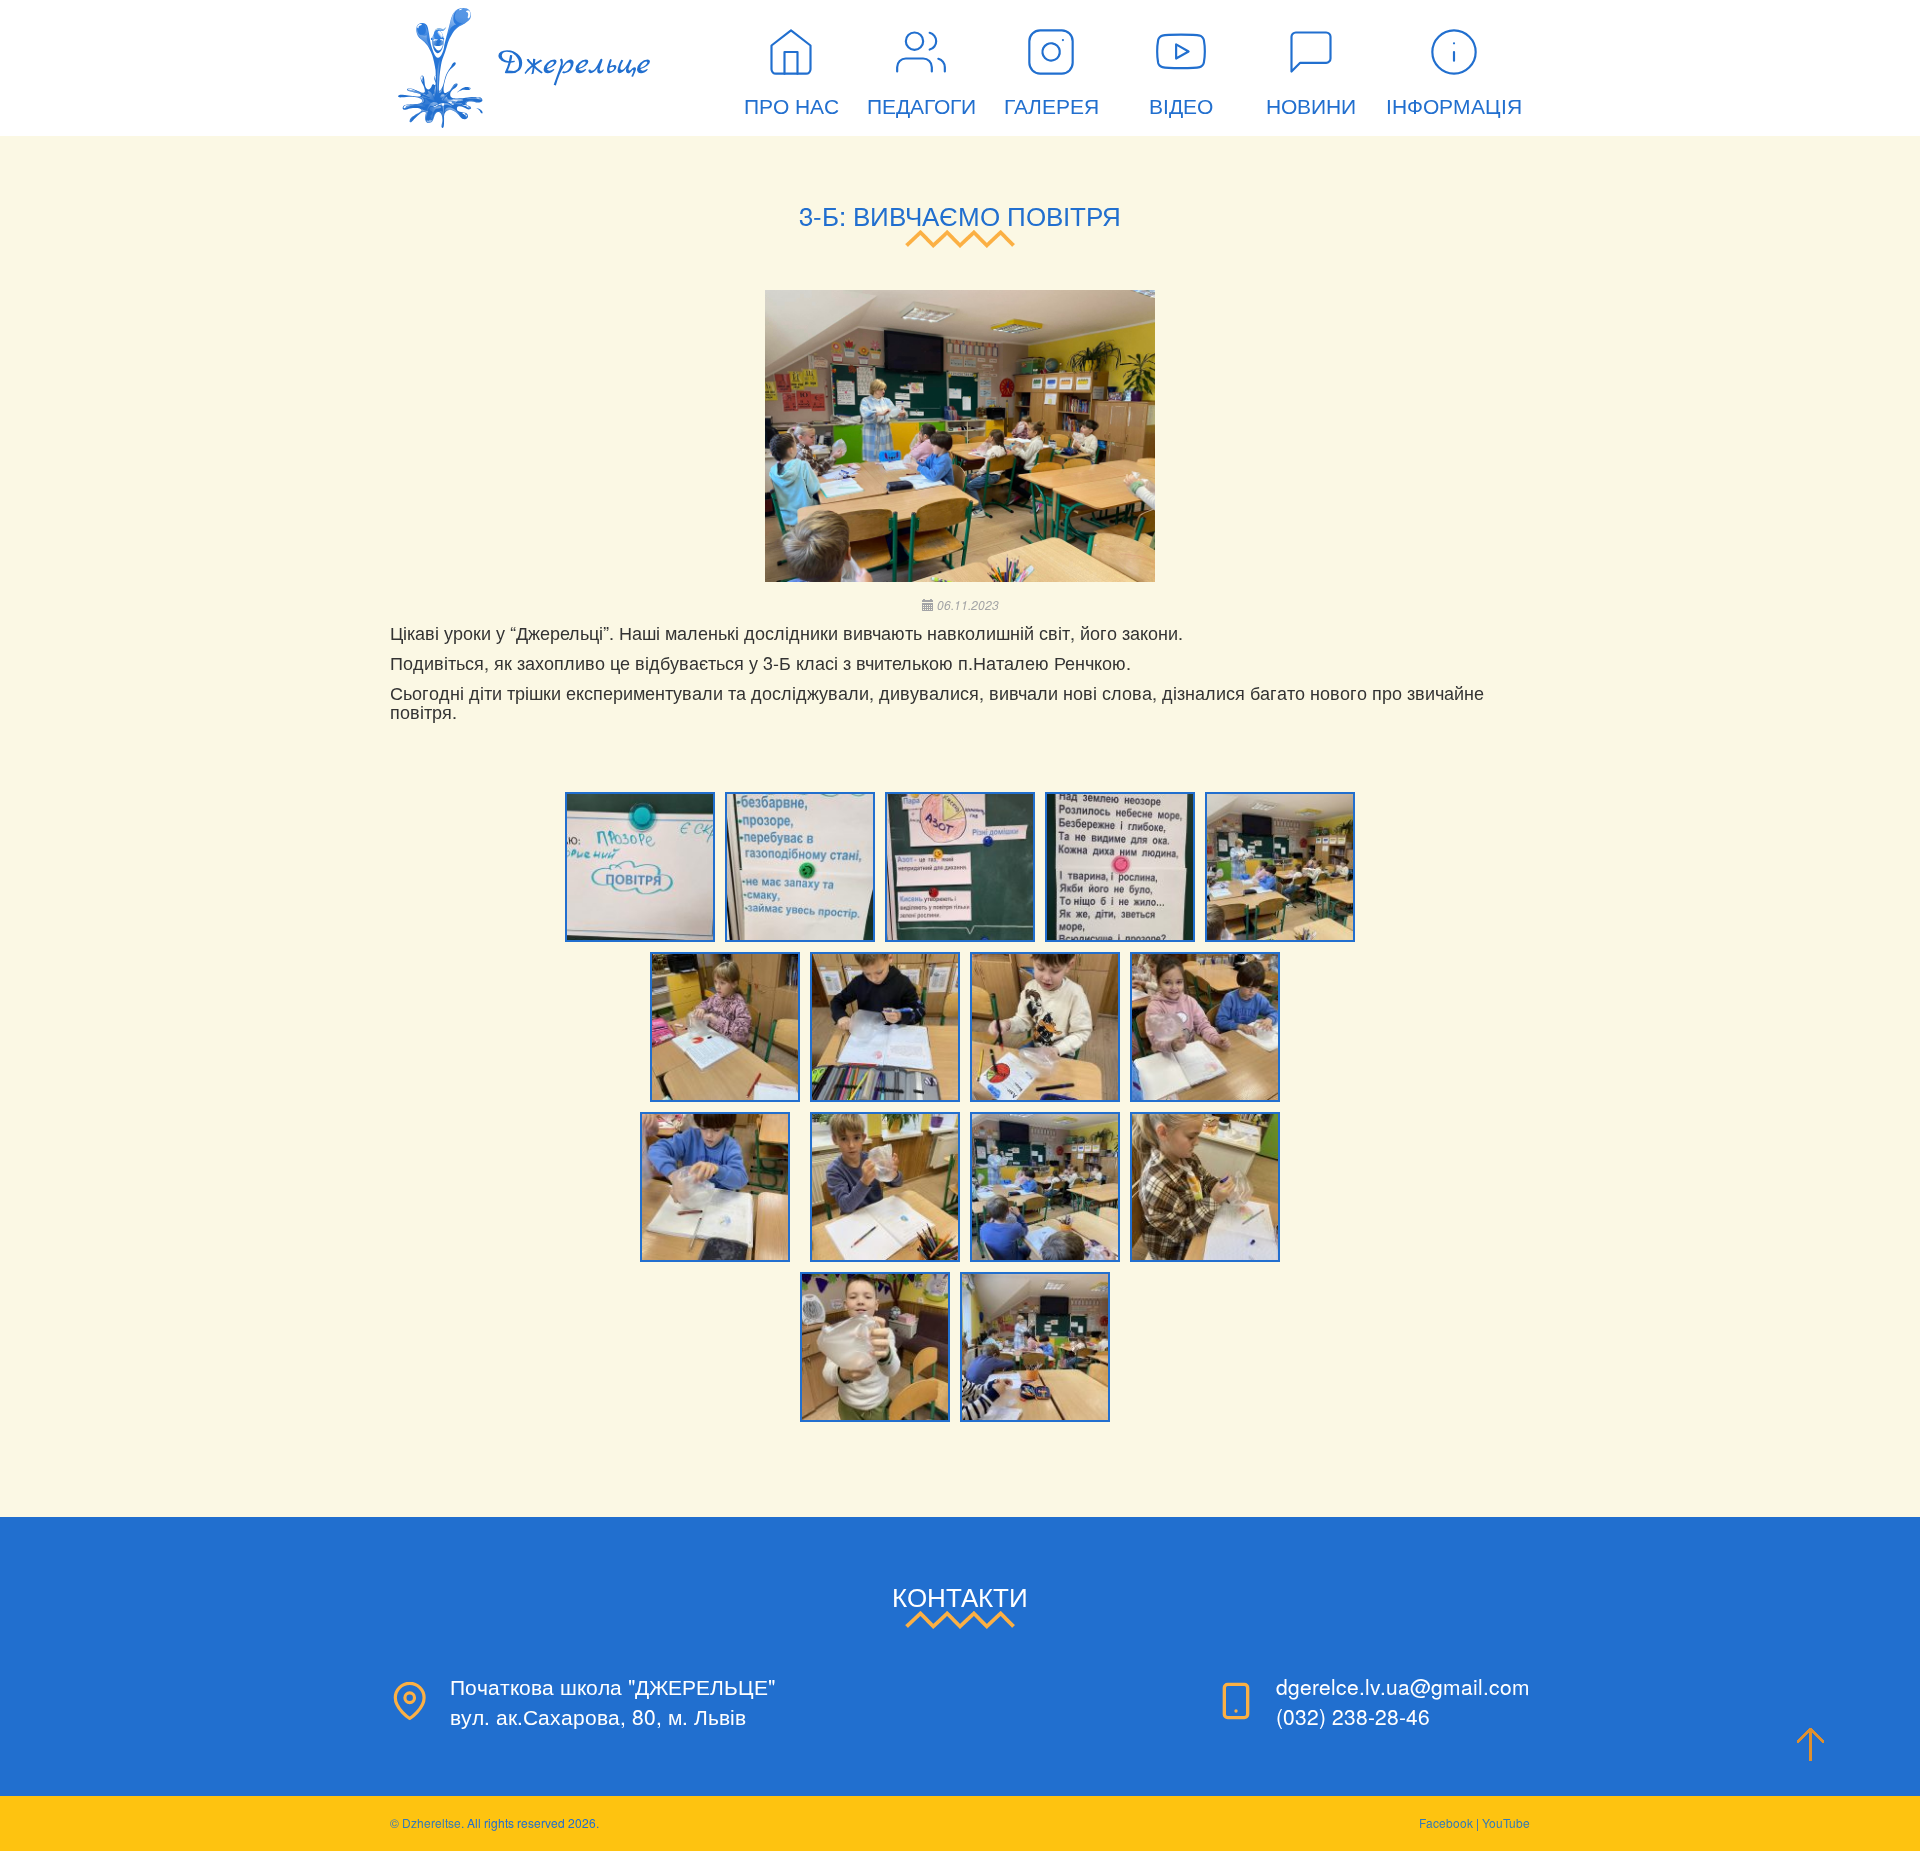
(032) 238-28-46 (1353, 1716)
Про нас (791, 106)
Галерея (1051, 106)
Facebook (1446, 1822)
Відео (1181, 106)
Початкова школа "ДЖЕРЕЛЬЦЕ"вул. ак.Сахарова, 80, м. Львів (612, 1701)
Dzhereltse (431, 1822)
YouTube (1506, 1822)
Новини (1311, 106)
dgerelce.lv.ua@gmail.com (1403, 1686)
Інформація (1454, 106)
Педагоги (921, 106)
